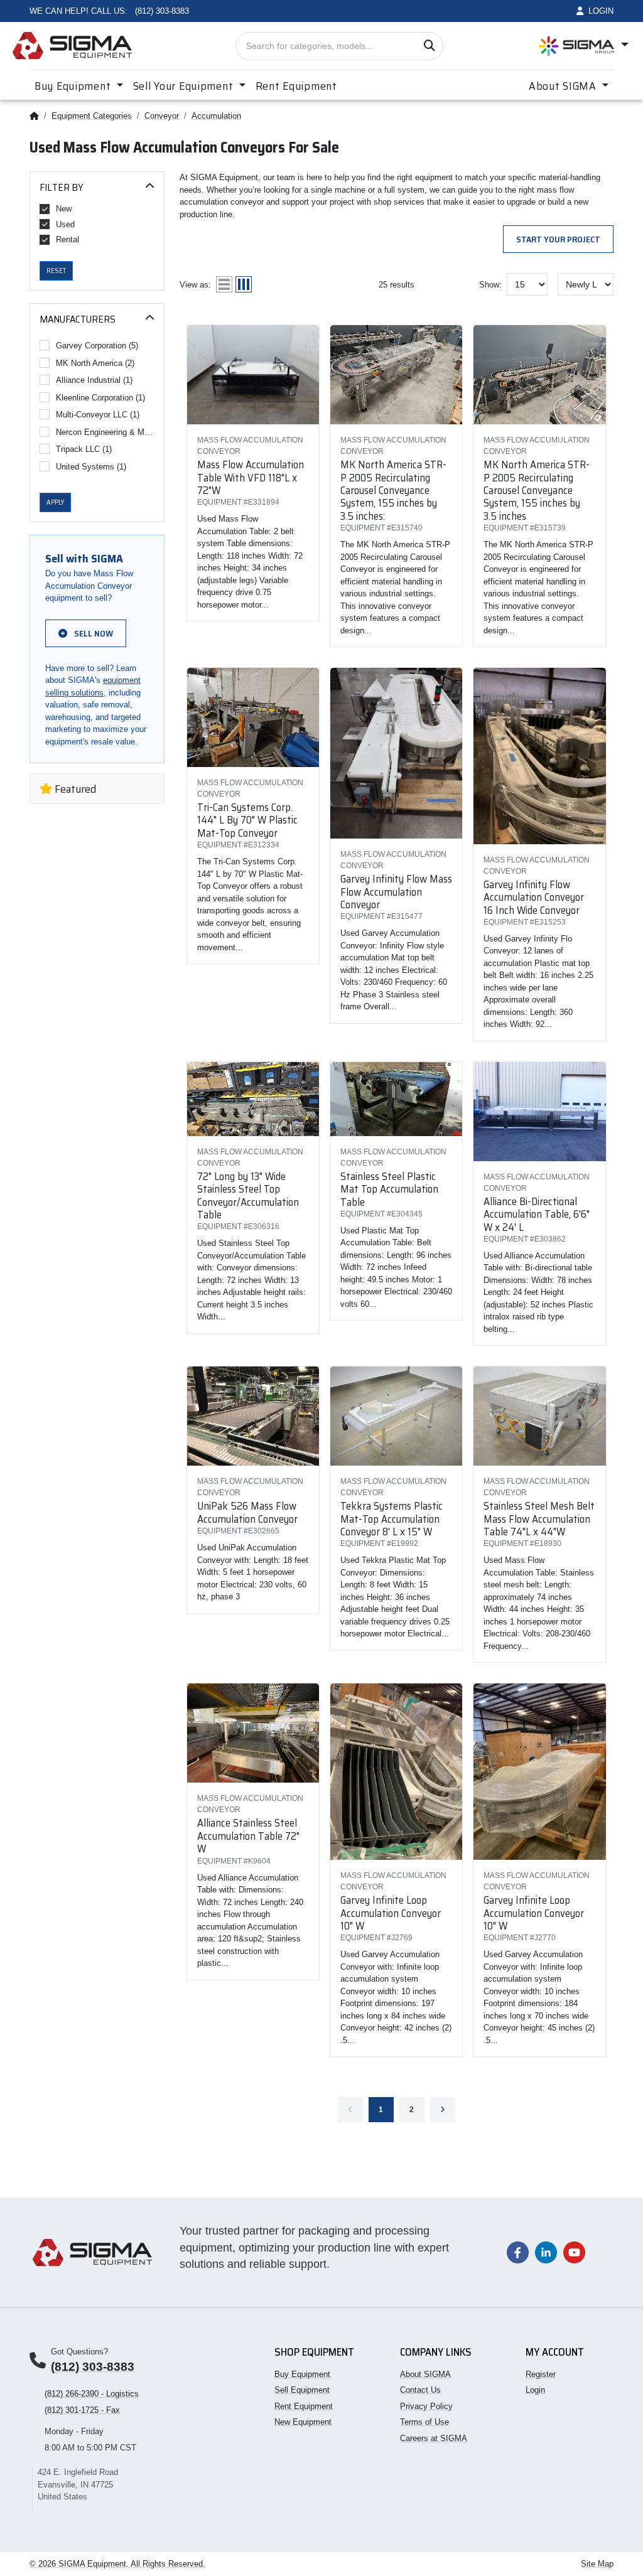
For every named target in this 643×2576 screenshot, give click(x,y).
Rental (68, 239)
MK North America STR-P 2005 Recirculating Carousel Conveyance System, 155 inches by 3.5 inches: (393, 490)
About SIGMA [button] (564, 86)
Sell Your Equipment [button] (185, 86)
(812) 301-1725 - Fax (82, 2410)
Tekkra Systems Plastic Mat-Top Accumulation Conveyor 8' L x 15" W (392, 1519)
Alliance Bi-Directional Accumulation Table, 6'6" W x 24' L (537, 1214)
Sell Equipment (302, 2390)
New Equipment (303, 2422)
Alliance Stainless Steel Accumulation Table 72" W (248, 1836)
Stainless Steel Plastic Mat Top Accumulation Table (389, 1189)
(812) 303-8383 (93, 2367)
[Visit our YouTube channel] (574, 2252)
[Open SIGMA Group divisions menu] (584, 46)
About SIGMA (425, 2374)
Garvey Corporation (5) (97, 346)
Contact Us (420, 2390)
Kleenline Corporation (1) (100, 398)
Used (65, 224)
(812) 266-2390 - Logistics (92, 2394)
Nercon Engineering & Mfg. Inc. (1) (105, 432)
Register (541, 2374)
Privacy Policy (426, 2406)
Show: (490, 285)
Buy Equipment (302, 2374)
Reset (56, 271)
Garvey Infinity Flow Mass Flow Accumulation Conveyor (396, 892)
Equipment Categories (92, 116)
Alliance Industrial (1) (94, 380)
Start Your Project (558, 239)
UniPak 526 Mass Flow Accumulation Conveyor (247, 1512)
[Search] (429, 46)
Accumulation (216, 116)
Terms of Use (424, 2422)
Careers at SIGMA (434, 2438)
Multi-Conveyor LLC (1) (98, 415)
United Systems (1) (91, 467)
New (64, 209)
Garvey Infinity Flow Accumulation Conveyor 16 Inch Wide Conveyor (534, 897)
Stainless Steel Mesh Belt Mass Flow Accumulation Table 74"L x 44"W (539, 1519)
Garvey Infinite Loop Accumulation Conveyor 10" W (391, 1913)
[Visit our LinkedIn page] (546, 2252)
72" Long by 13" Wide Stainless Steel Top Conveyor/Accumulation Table (248, 1195)
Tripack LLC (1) (84, 449)
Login (535, 2390)
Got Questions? (79, 2352)
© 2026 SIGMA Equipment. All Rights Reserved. (117, 2564)
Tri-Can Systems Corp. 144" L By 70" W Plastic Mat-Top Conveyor (247, 820)
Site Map (597, 2564)
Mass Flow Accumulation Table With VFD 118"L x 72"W (251, 477)
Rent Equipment (296, 86)
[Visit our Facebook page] (518, 2252)
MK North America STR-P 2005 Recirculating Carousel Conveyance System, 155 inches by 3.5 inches (537, 490)
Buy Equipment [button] (74, 86)
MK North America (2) (95, 363)
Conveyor (162, 116)
